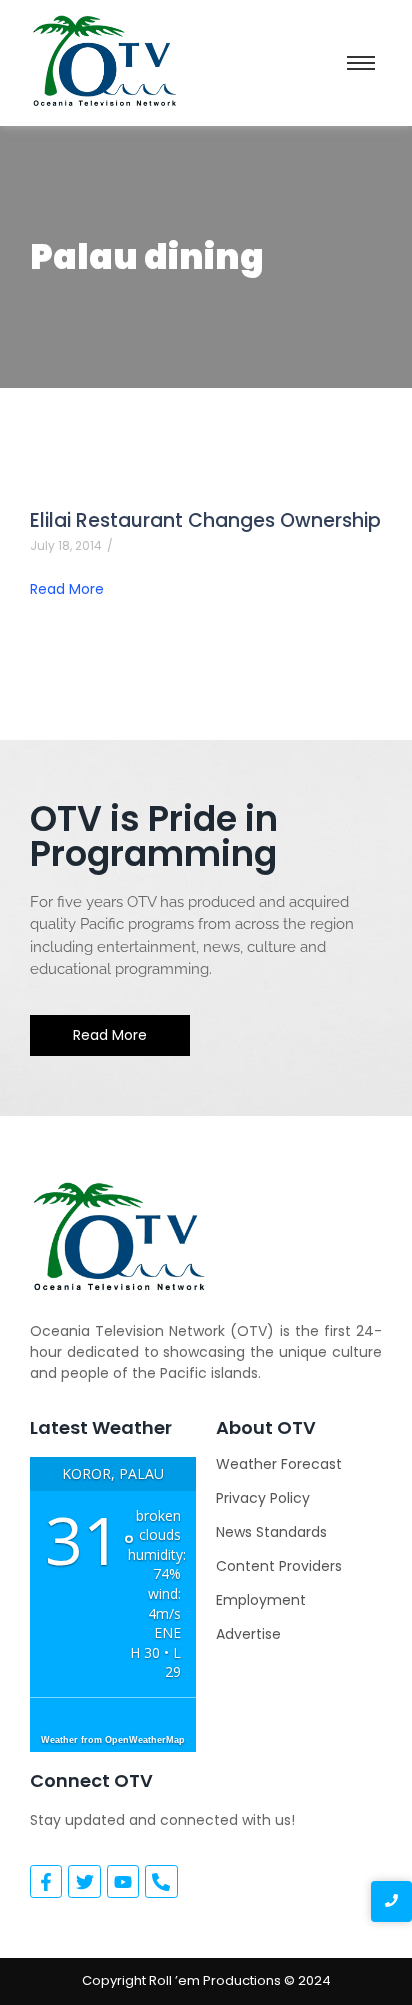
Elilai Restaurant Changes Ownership (205, 520)
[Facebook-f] (46, 1881)
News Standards (271, 1532)
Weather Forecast (279, 1464)
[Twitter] (84, 1881)
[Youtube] (123, 1881)
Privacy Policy (263, 1498)
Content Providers (279, 1566)
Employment (261, 1600)
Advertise (248, 1634)
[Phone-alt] (161, 1881)
